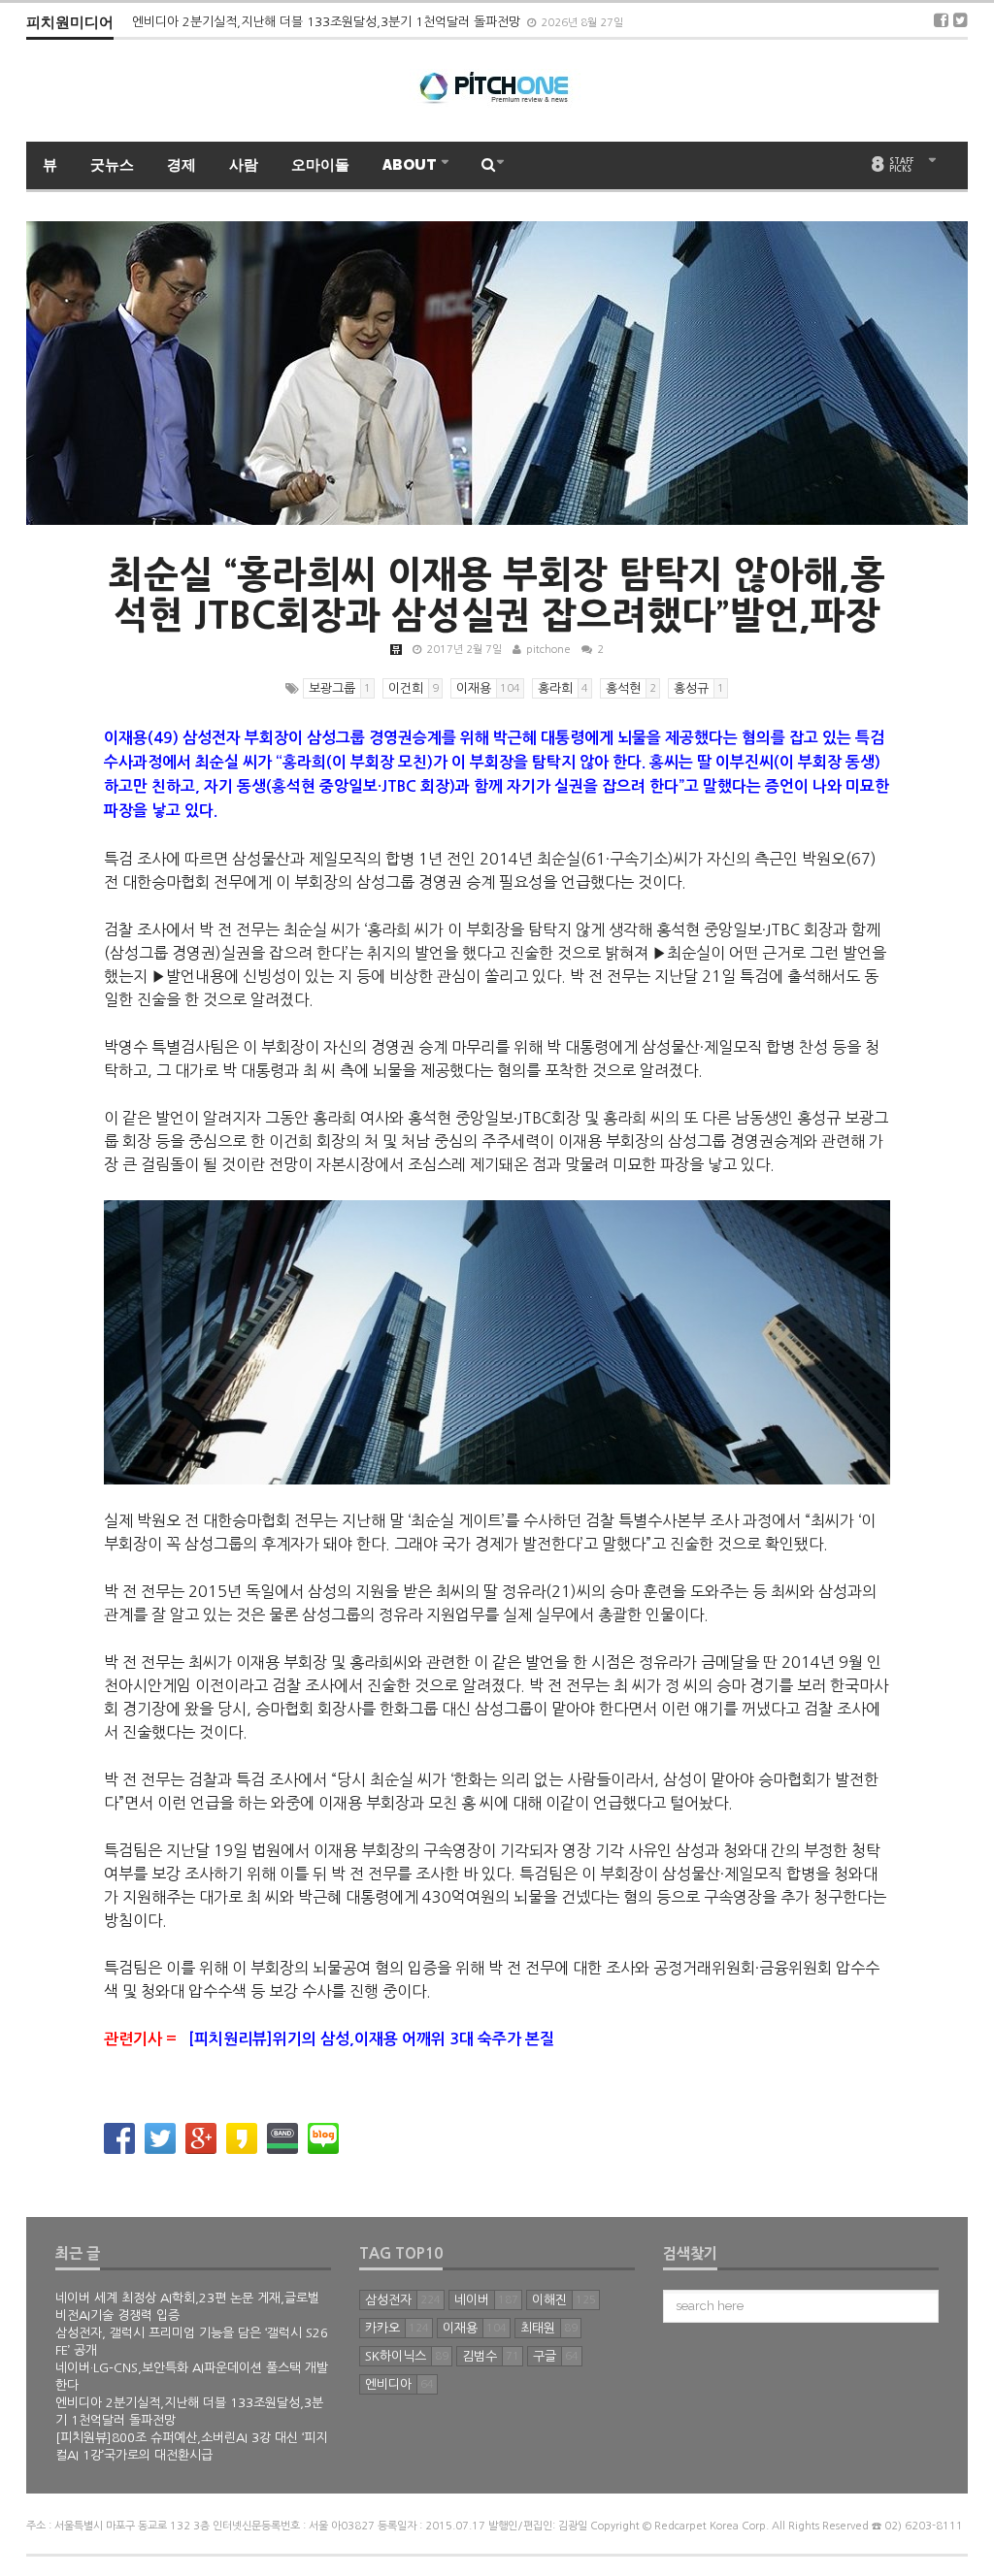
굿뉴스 (112, 165)
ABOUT (411, 165)
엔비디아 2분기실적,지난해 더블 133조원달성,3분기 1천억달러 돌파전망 (328, 22)
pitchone (548, 650)
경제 (182, 165)
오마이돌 (320, 165)
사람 (244, 165)
